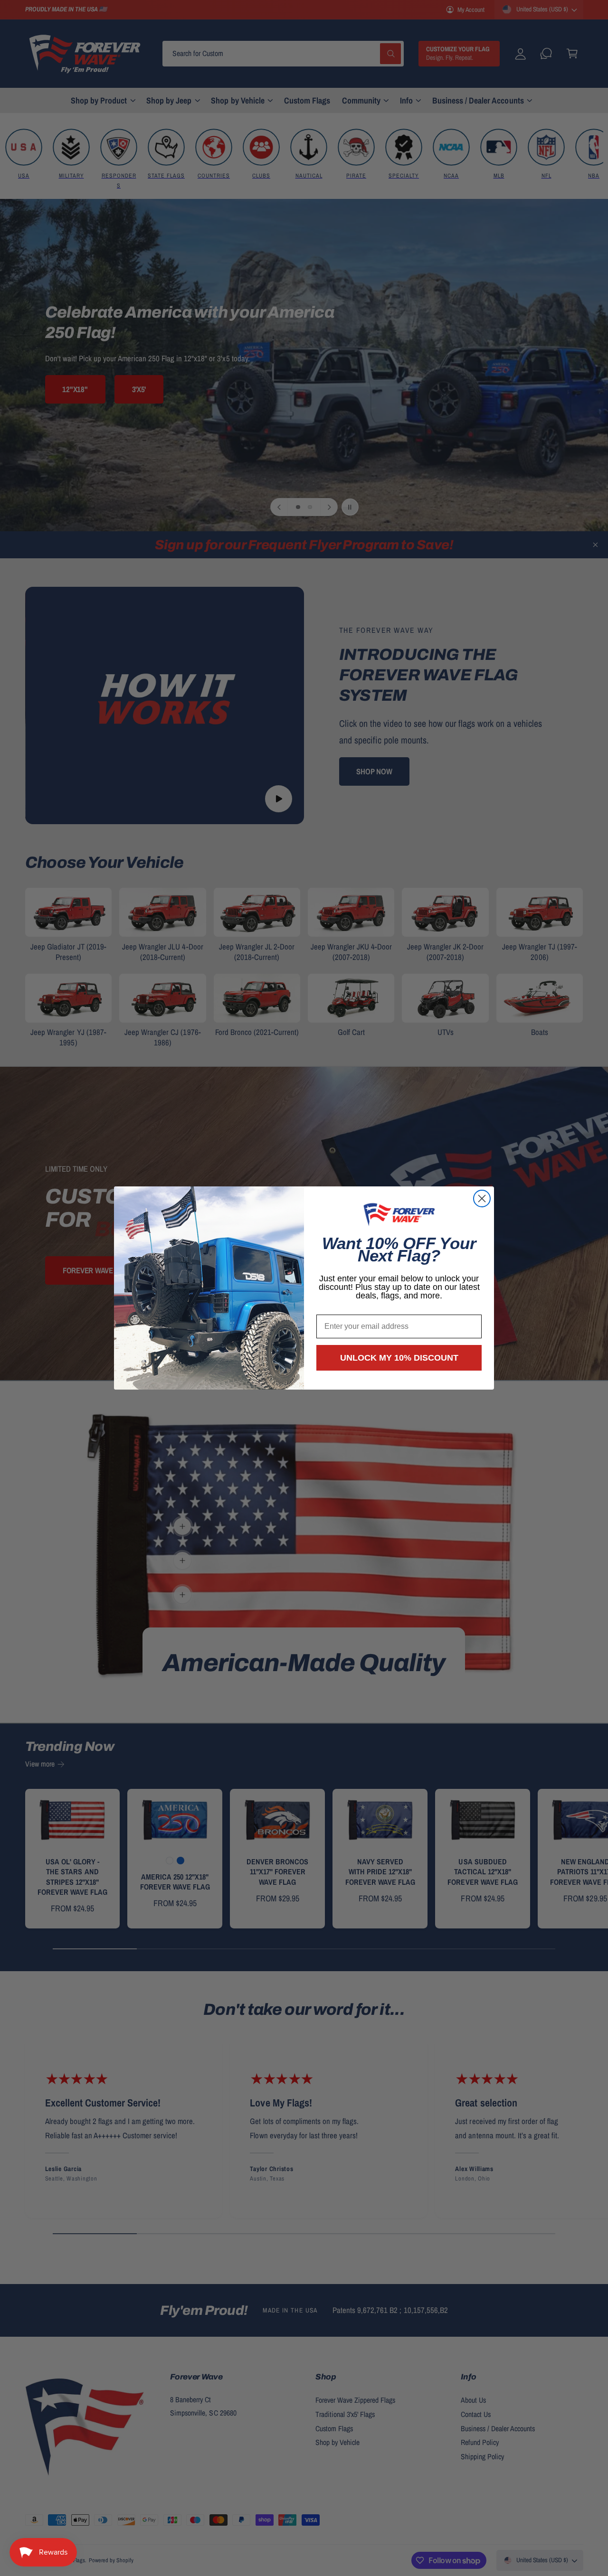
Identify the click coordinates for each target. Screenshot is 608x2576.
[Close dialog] (482, 1199)
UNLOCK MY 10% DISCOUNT (399, 1358)
